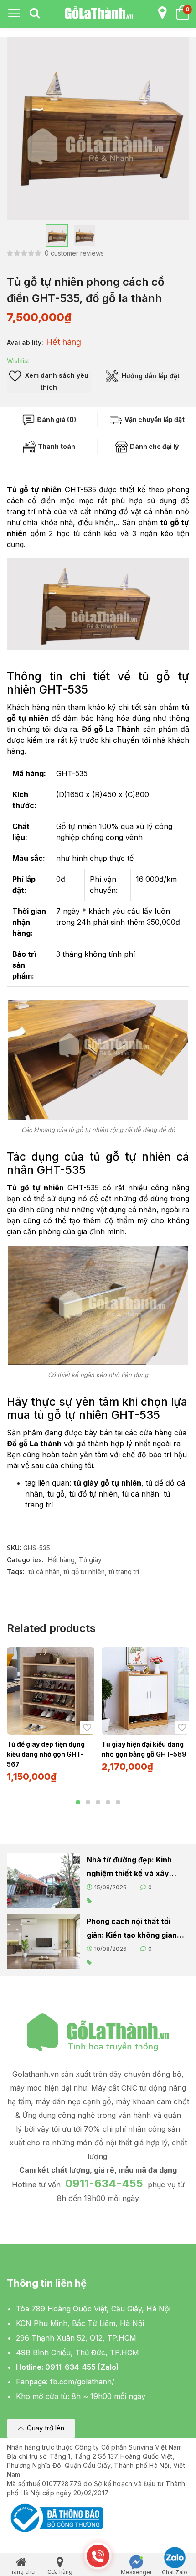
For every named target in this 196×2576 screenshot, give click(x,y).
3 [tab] (98, 1802)
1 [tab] (78, 1802)
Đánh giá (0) (56, 420)
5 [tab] (118, 1802)
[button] (41, 2428)
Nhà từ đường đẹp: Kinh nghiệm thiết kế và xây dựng (129, 1868)
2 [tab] (88, 1802)
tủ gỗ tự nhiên (84, 1572)
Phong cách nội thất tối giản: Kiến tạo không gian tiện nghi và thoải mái (132, 1929)
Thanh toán (56, 446)
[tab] (35, 14)
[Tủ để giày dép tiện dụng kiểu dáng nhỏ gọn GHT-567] (51, 1691)
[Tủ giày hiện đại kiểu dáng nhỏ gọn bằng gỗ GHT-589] (145, 1691)
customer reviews (74, 253)
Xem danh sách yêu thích (56, 381)
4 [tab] (108, 1802)
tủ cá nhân (44, 1572)
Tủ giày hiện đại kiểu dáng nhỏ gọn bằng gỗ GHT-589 (144, 1749)
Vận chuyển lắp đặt (154, 420)
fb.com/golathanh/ (82, 2382)
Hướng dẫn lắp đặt (150, 376)
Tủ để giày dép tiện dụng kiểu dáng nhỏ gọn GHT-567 (46, 1754)
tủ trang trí (124, 1572)
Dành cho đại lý (154, 446)
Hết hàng (61, 1560)
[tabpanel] (51, 1718)
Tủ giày (90, 1560)
